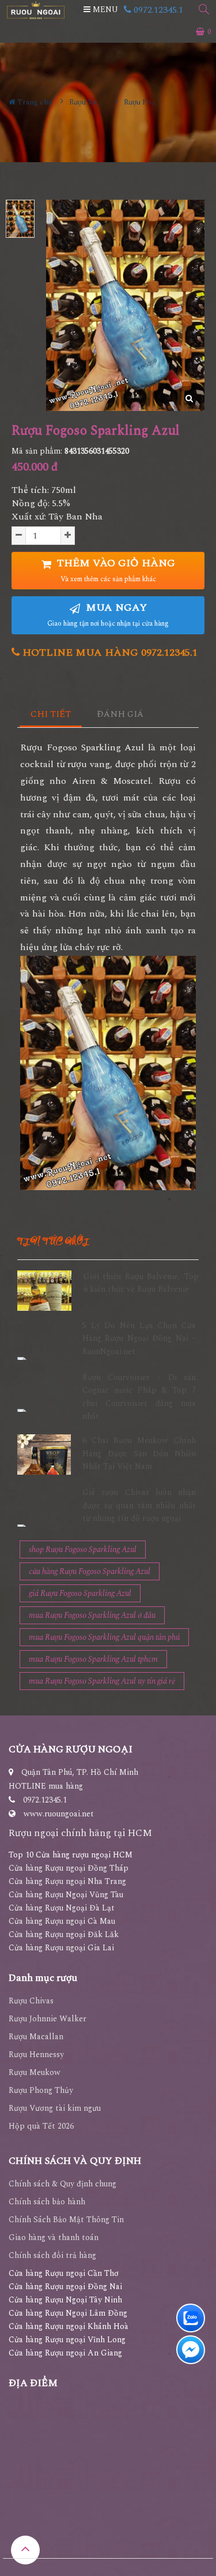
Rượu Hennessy (36, 2055)
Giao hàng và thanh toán (54, 2237)
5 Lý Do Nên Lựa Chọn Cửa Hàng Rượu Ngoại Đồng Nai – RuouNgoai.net (139, 1339)
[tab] (51, 715)
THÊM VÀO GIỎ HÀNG (115, 570)
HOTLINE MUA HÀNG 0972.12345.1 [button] (109, 653)
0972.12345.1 (157, 10)
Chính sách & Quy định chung (62, 2184)
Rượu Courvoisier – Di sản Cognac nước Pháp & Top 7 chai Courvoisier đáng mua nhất (139, 1397)
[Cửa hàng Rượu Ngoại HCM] (36, 10)
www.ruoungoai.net (59, 1814)
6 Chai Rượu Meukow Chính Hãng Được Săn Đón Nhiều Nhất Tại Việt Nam (139, 1453)
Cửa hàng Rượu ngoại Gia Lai (61, 1948)
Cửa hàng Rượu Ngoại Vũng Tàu (66, 1895)
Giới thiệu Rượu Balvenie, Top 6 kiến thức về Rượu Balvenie (141, 1283)
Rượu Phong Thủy (41, 2090)
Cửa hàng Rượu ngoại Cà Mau (62, 1921)
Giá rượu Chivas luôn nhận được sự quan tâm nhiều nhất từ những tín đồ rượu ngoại (139, 1505)
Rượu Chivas (31, 2001)
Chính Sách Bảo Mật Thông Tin (66, 2220)
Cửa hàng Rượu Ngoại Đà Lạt (62, 1908)
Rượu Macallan (36, 2037)
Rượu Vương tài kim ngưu (55, 2108)
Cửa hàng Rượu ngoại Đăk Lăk (64, 1934)
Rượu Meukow (35, 2072)
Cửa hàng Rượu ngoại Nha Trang (67, 1881)
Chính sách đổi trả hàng (52, 2255)
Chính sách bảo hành (47, 2202)
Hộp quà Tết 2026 (41, 2126)
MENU (104, 10)
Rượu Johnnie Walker (48, 2019)
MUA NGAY (108, 614)
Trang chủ (34, 102)
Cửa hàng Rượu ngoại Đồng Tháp (69, 1868)
